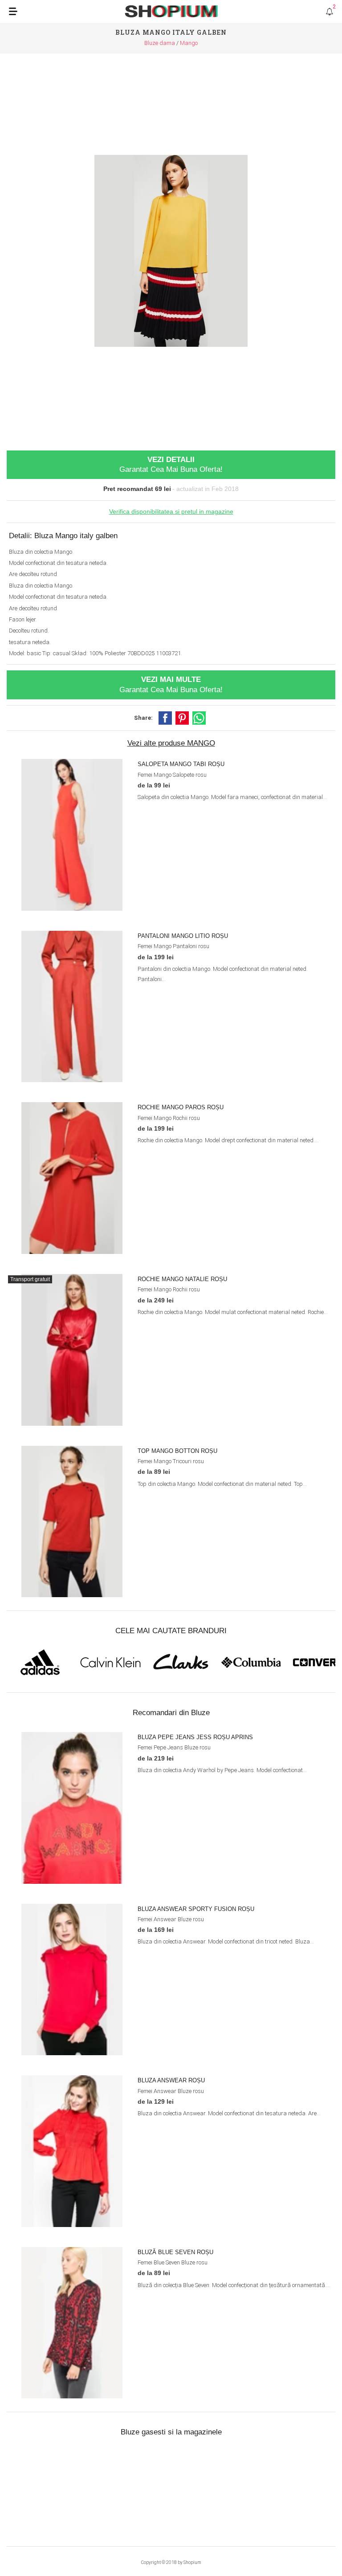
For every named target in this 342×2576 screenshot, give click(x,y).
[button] (165, 718)
